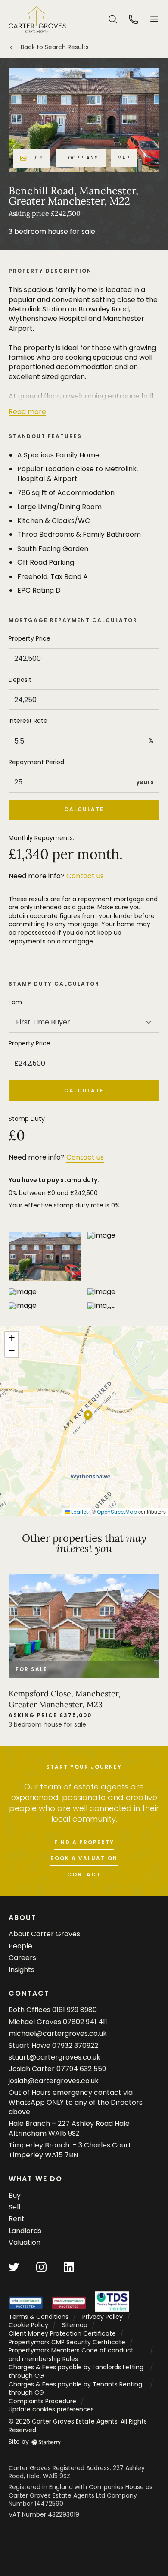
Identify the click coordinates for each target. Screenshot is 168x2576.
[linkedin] (69, 2266)
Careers (22, 1958)
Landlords (25, 2231)
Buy (15, 2195)
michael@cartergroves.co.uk (58, 2033)
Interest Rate (28, 721)
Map (124, 158)
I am (15, 1002)
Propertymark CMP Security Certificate (67, 2342)
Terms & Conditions (39, 2317)
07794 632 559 (81, 2069)
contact (84, 1874)
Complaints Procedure (42, 2401)
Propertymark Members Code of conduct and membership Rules (71, 2355)
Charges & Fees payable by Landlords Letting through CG (76, 2371)
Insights (22, 1970)
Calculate (84, 809)
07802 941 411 (85, 2022)
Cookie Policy (28, 2325)
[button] (154, 19)
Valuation (25, 2242)
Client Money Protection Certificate (62, 2333)
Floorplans (81, 158)
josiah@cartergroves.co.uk (54, 2081)
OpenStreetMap (117, 1512)
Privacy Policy (103, 2317)
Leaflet (79, 1512)
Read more (27, 412)
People (20, 1946)
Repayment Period (36, 762)
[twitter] (14, 2266)
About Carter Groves (44, 1934)
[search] (113, 19)
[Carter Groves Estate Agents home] (37, 19)
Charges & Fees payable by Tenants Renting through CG (75, 2389)
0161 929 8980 (75, 2010)
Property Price (30, 639)
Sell (14, 2207)
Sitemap (75, 2325)
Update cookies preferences (51, 2409)
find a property (84, 1842)
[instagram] (41, 2266)
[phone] (134, 19)
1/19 (38, 158)
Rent (17, 2219)
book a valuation (84, 1858)
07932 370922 (75, 2046)
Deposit (20, 680)
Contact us (85, 876)
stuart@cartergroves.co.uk (54, 2057)
